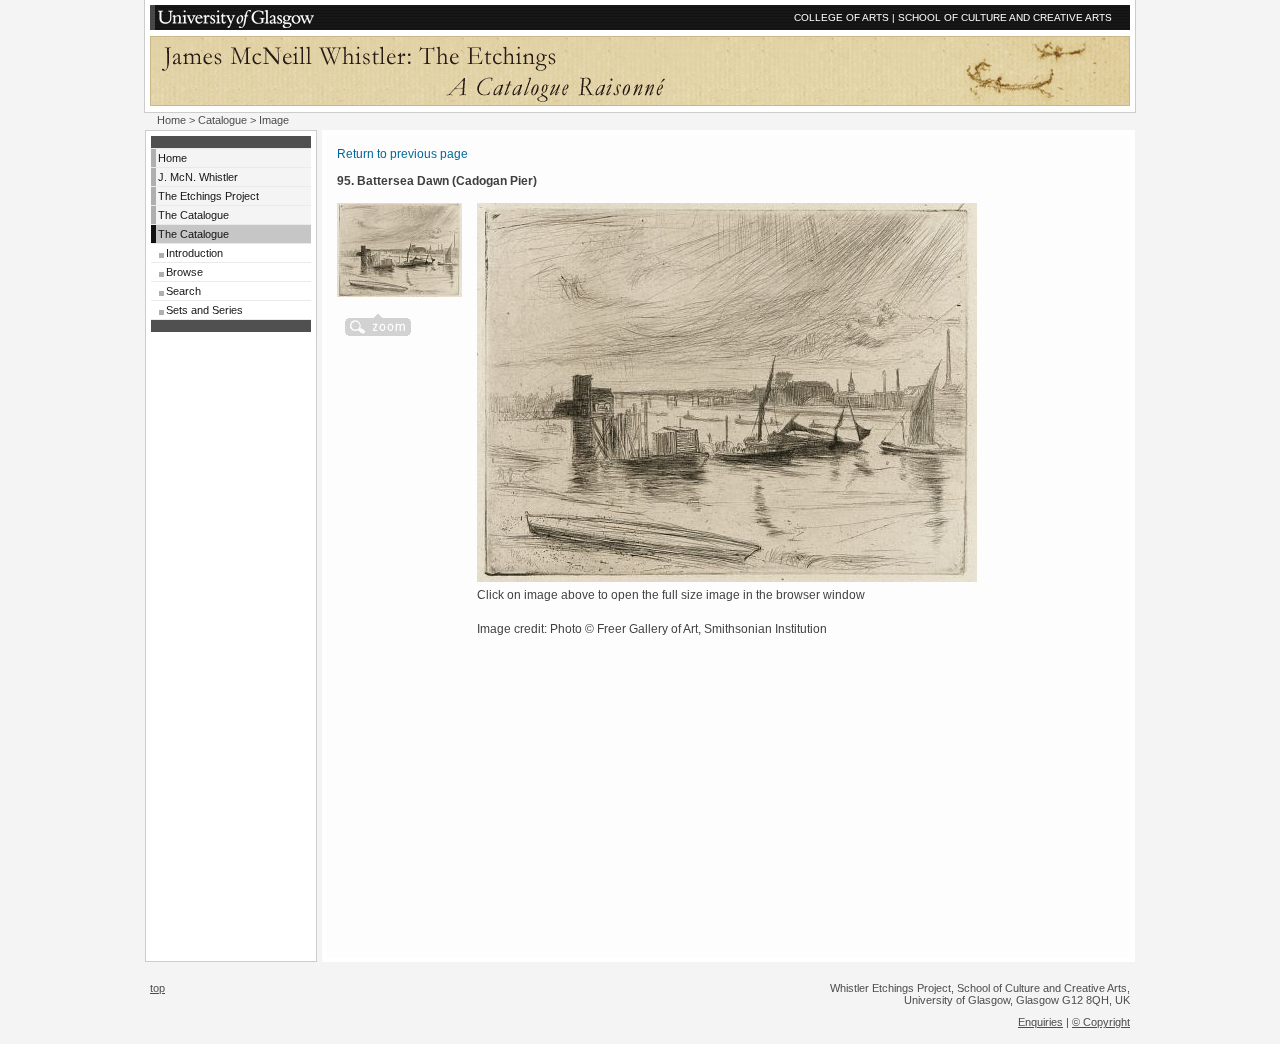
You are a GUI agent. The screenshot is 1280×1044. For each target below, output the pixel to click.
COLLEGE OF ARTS (841, 17)
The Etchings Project (208, 196)
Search (183, 291)
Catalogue (222, 120)
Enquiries (1040, 1022)
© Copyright (1101, 1022)
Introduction (194, 253)
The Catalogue (193, 215)
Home (171, 120)
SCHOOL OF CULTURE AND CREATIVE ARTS (1005, 17)
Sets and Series (204, 310)
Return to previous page (402, 154)
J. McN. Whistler (198, 177)
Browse (184, 272)
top (157, 988)
